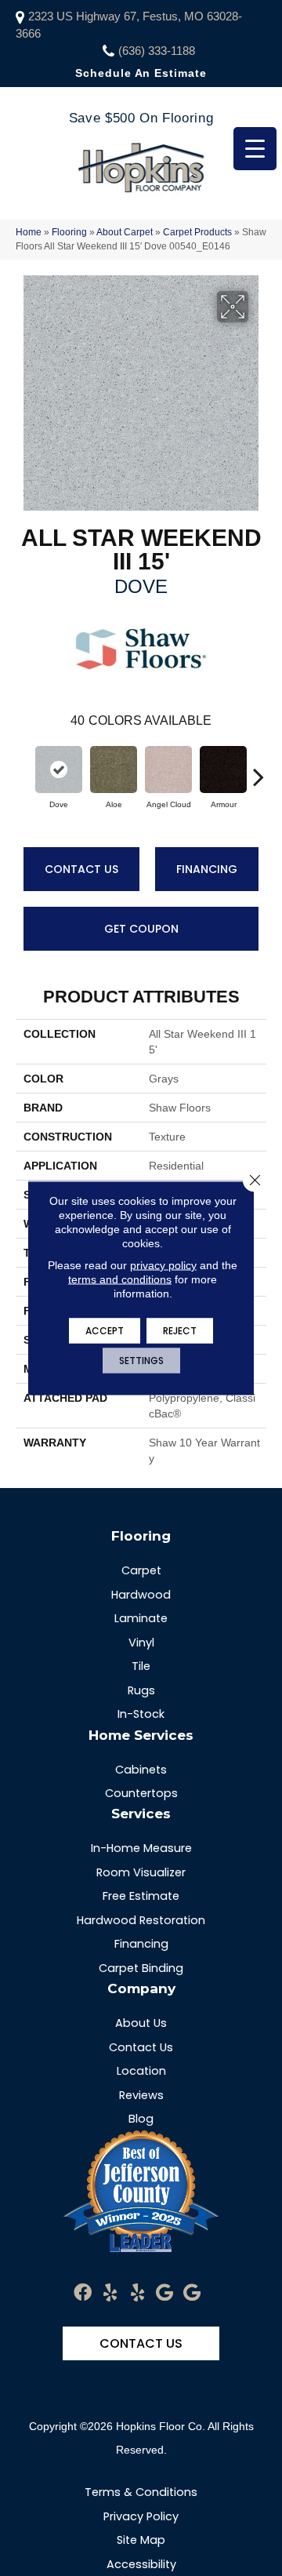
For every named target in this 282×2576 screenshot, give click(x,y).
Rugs (141, 1690)
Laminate (141, 1618)
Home (29, 232)
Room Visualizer (141, 1872)
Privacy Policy (141, 2516)
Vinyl (141, 1643)
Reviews (141, 2095)
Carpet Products (197, 232)
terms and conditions (120, 1279)
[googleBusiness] (164, 2293)
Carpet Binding (141, 1968)
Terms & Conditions (141, 2492)
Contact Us (81, 869)
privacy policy (163, 1265)
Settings (141, 1361)
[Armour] (223, 770)
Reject (180, 1331)
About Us (141, 2023)
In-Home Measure (141, 1848)
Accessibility (141, 2564)
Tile (141, 1666)
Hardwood (141, 1595)
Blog (141, 2119)
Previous (23, 769)
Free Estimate (141, 1896)
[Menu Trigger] (255, 149)
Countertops (141, 1793)
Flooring (69, 232)
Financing (207, 869)
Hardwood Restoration (141, 1920)
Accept (105, 1331)
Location (141, 2071)
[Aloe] (114, 770)
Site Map (141, 2540)
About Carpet (125, 232)
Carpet (141, 1570)
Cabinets (141, 1770)
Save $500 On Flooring (141, 118)
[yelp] (110, 2293)
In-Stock (141, 1714)
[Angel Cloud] (168, 770)
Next (258, 769)
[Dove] (59, 770)
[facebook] (83, 2293)
